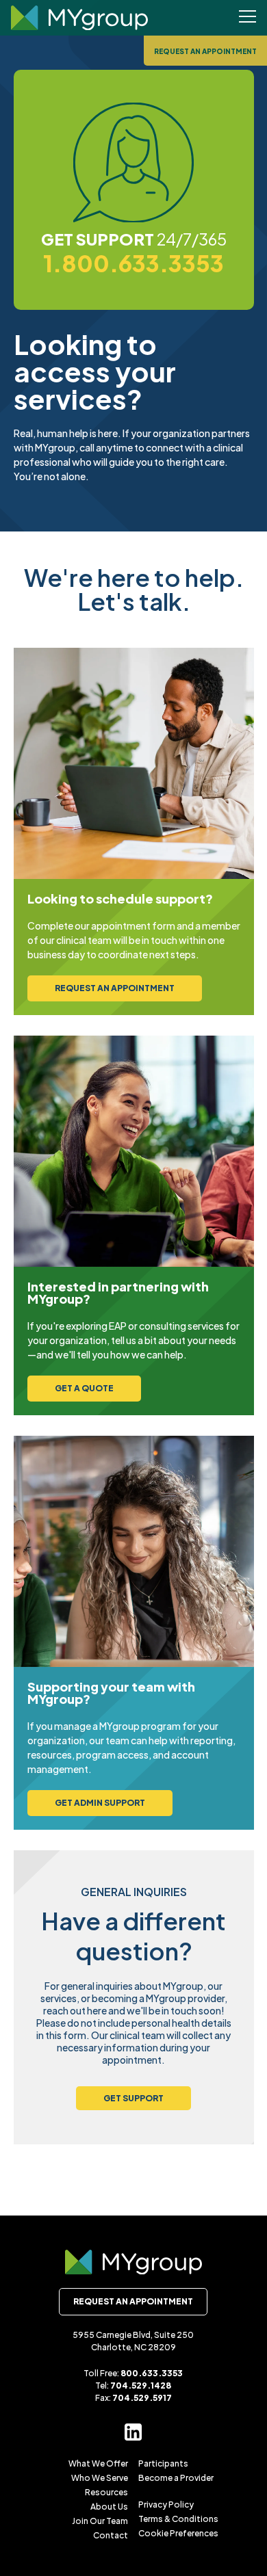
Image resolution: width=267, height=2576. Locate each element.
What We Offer (98, 2463)
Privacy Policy (166, 2505)
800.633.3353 (152, 2373)
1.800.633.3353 (133, 263)
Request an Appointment (205, 51)
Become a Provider (176, 2478)
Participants (163, 2463)
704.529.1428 (141, 2386)
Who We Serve (100, 2478)
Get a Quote (84, 1388)
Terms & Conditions (178, 2519)
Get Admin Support (100, 1803)
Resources (106, 2492)
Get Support (133, 2098)
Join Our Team (100, 2521)
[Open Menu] (247, 18)
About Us (109, 2507)
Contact (111, 2535)
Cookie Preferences (178, 2533)
